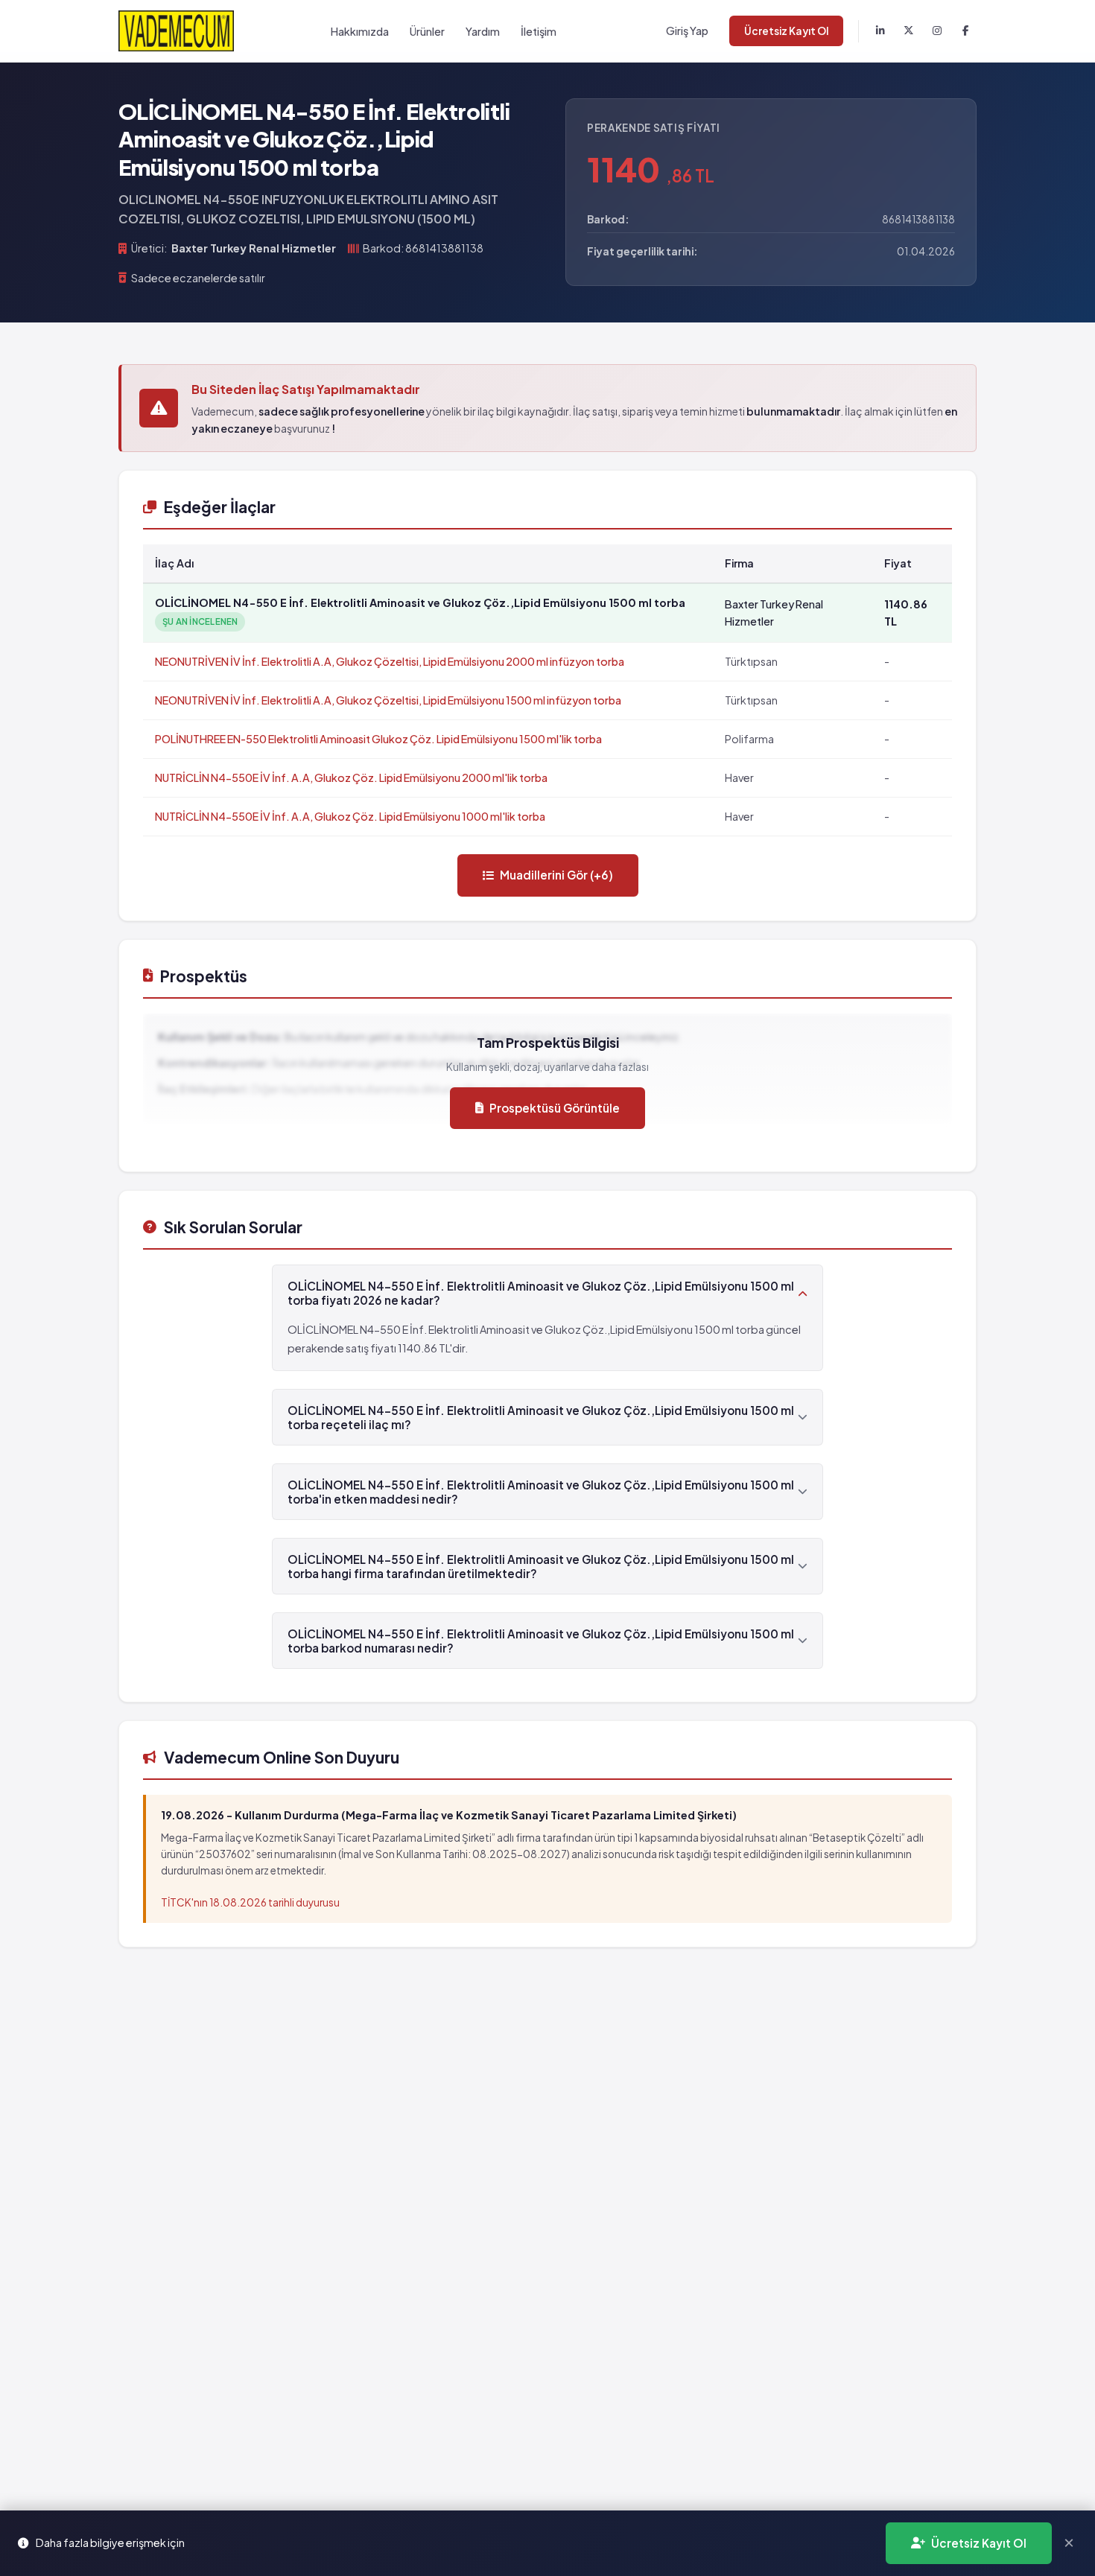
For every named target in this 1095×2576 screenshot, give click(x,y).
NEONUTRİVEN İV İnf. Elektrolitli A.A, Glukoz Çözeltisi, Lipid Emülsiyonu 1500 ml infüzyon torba (388, 700)
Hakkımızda (360, 31)
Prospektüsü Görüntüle (555, 1108)
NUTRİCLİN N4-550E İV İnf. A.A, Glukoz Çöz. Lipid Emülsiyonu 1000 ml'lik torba (350, 816)
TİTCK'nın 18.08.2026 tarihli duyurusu (250, 1902)
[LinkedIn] (880, 31)
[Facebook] (965, 31)
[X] (909, 31)
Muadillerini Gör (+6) (556, 875)
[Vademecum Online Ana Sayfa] (176, 31)
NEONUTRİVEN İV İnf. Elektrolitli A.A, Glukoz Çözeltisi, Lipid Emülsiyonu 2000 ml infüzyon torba (390, 661)
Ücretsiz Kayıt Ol (786, 31)
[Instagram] (937, 31)
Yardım (483, 31)
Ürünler (427, 31)
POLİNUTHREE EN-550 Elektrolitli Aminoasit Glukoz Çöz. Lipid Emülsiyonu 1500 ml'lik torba (378, 739)
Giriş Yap (687, 31)
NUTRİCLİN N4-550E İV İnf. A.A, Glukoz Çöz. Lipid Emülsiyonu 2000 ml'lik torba (351, 777)
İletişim (539, 31)
